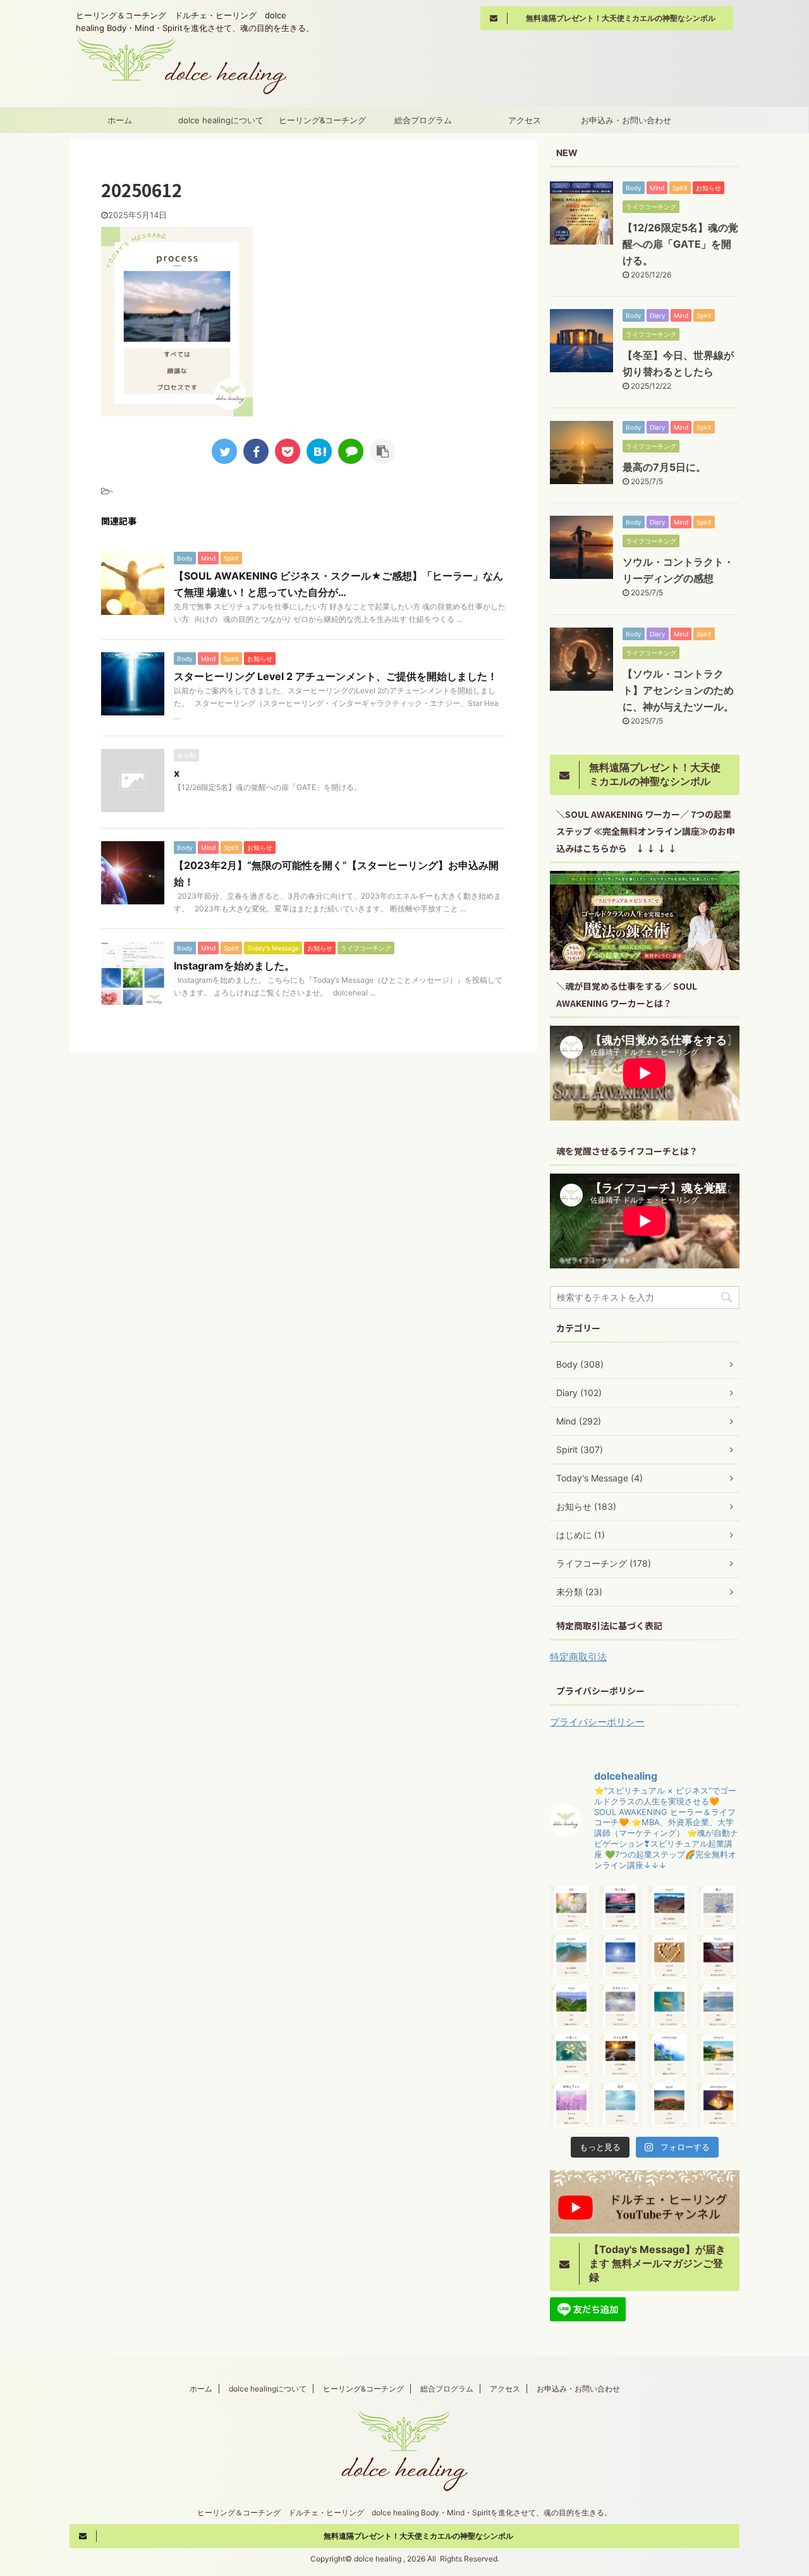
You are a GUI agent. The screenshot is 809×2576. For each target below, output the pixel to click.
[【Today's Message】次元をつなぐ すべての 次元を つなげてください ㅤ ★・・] (621, 2006)
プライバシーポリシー (597, 1722)
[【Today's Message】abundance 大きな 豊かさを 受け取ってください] (719, 2105)
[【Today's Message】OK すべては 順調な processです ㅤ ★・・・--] (571, 1907)
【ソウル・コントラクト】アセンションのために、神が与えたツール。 (678, 690)
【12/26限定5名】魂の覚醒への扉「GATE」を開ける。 (680, 244)
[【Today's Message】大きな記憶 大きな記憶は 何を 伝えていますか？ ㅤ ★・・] (621, 2055)
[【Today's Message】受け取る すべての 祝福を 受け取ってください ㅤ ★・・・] (621, 1907)
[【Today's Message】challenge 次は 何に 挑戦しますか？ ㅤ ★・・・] (669, 2055)
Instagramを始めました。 (234, 966)
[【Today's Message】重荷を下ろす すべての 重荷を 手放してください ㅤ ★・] (571, 2105)
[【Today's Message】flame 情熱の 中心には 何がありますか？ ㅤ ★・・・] (719, 1957)
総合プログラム (423, 120)
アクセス (525, 120)
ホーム (120, 120)
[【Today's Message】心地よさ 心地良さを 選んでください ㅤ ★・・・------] (571, 2055)
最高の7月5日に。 (664, 467)
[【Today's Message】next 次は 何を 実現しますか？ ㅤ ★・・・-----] (571, 2006)
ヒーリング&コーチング (322, 120)
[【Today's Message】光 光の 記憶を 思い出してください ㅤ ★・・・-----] (719, 2006)
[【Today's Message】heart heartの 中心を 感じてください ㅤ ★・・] (669, 1957)
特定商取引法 (578, 1657)
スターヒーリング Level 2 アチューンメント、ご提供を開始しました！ (336, 676)
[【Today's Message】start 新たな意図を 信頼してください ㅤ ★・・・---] (669, 1907)
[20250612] (319, 451)
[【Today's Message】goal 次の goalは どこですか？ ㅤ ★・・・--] (669, 2105)
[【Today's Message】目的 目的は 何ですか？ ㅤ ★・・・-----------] (621, 2105)
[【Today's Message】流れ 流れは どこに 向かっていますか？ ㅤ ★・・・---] (669, 2006)
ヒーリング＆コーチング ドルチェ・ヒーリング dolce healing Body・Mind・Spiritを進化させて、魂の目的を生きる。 (404, 2512)
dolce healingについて (221, 120)
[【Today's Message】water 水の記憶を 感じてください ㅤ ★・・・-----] (571, 1957)
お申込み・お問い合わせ (626, 120)
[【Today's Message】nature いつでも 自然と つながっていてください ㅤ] (719, 2055)
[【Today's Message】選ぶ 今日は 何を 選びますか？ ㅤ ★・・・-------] (719, 1907)
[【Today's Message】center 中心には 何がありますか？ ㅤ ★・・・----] (621, 1957)
